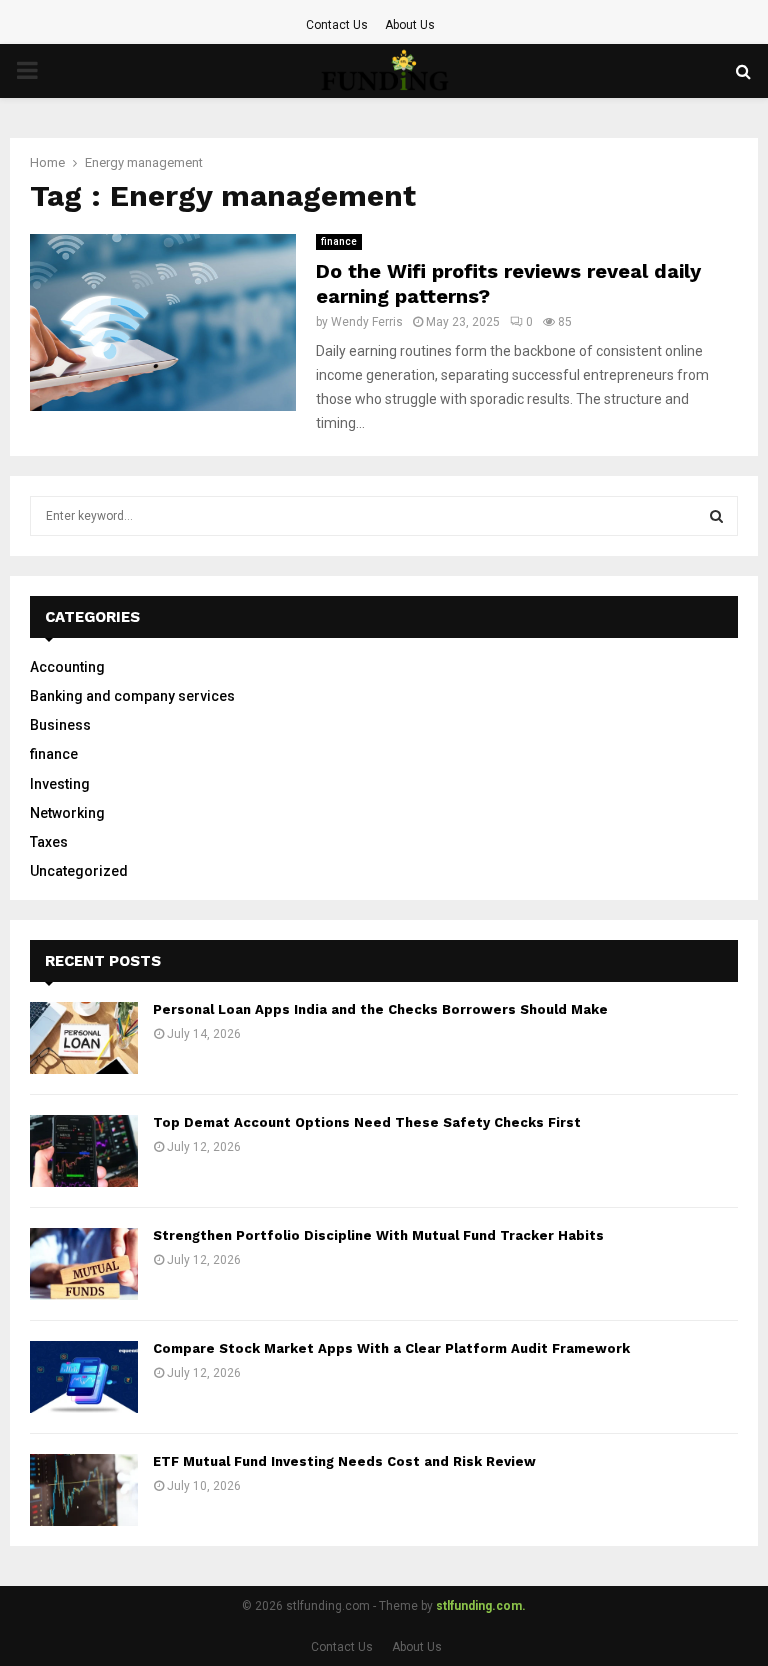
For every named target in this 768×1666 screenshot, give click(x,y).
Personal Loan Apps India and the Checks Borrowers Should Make (380, 1009)
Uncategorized (79, 871)
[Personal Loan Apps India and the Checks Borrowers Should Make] (84, 1038)
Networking (67, 813)
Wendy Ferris (367, 322)
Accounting (67, 667)
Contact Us (337, 25)
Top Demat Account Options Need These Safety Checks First (367, 1122)
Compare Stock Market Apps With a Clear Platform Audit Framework (391, 1348)
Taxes (49, 842)
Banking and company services (132, 696)
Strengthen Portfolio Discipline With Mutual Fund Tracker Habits (378, 1235)
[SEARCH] (716, 516)
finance (339, 241)
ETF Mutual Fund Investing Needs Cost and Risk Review (344, 1461)
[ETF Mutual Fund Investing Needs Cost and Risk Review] (84, 1490)
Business (60, 725)
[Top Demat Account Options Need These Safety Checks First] (84, 1151)
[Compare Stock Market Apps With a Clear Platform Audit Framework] (84, 1377)
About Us (410, 25)
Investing (60, 784)
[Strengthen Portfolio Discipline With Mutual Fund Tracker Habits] (84, 1264)
